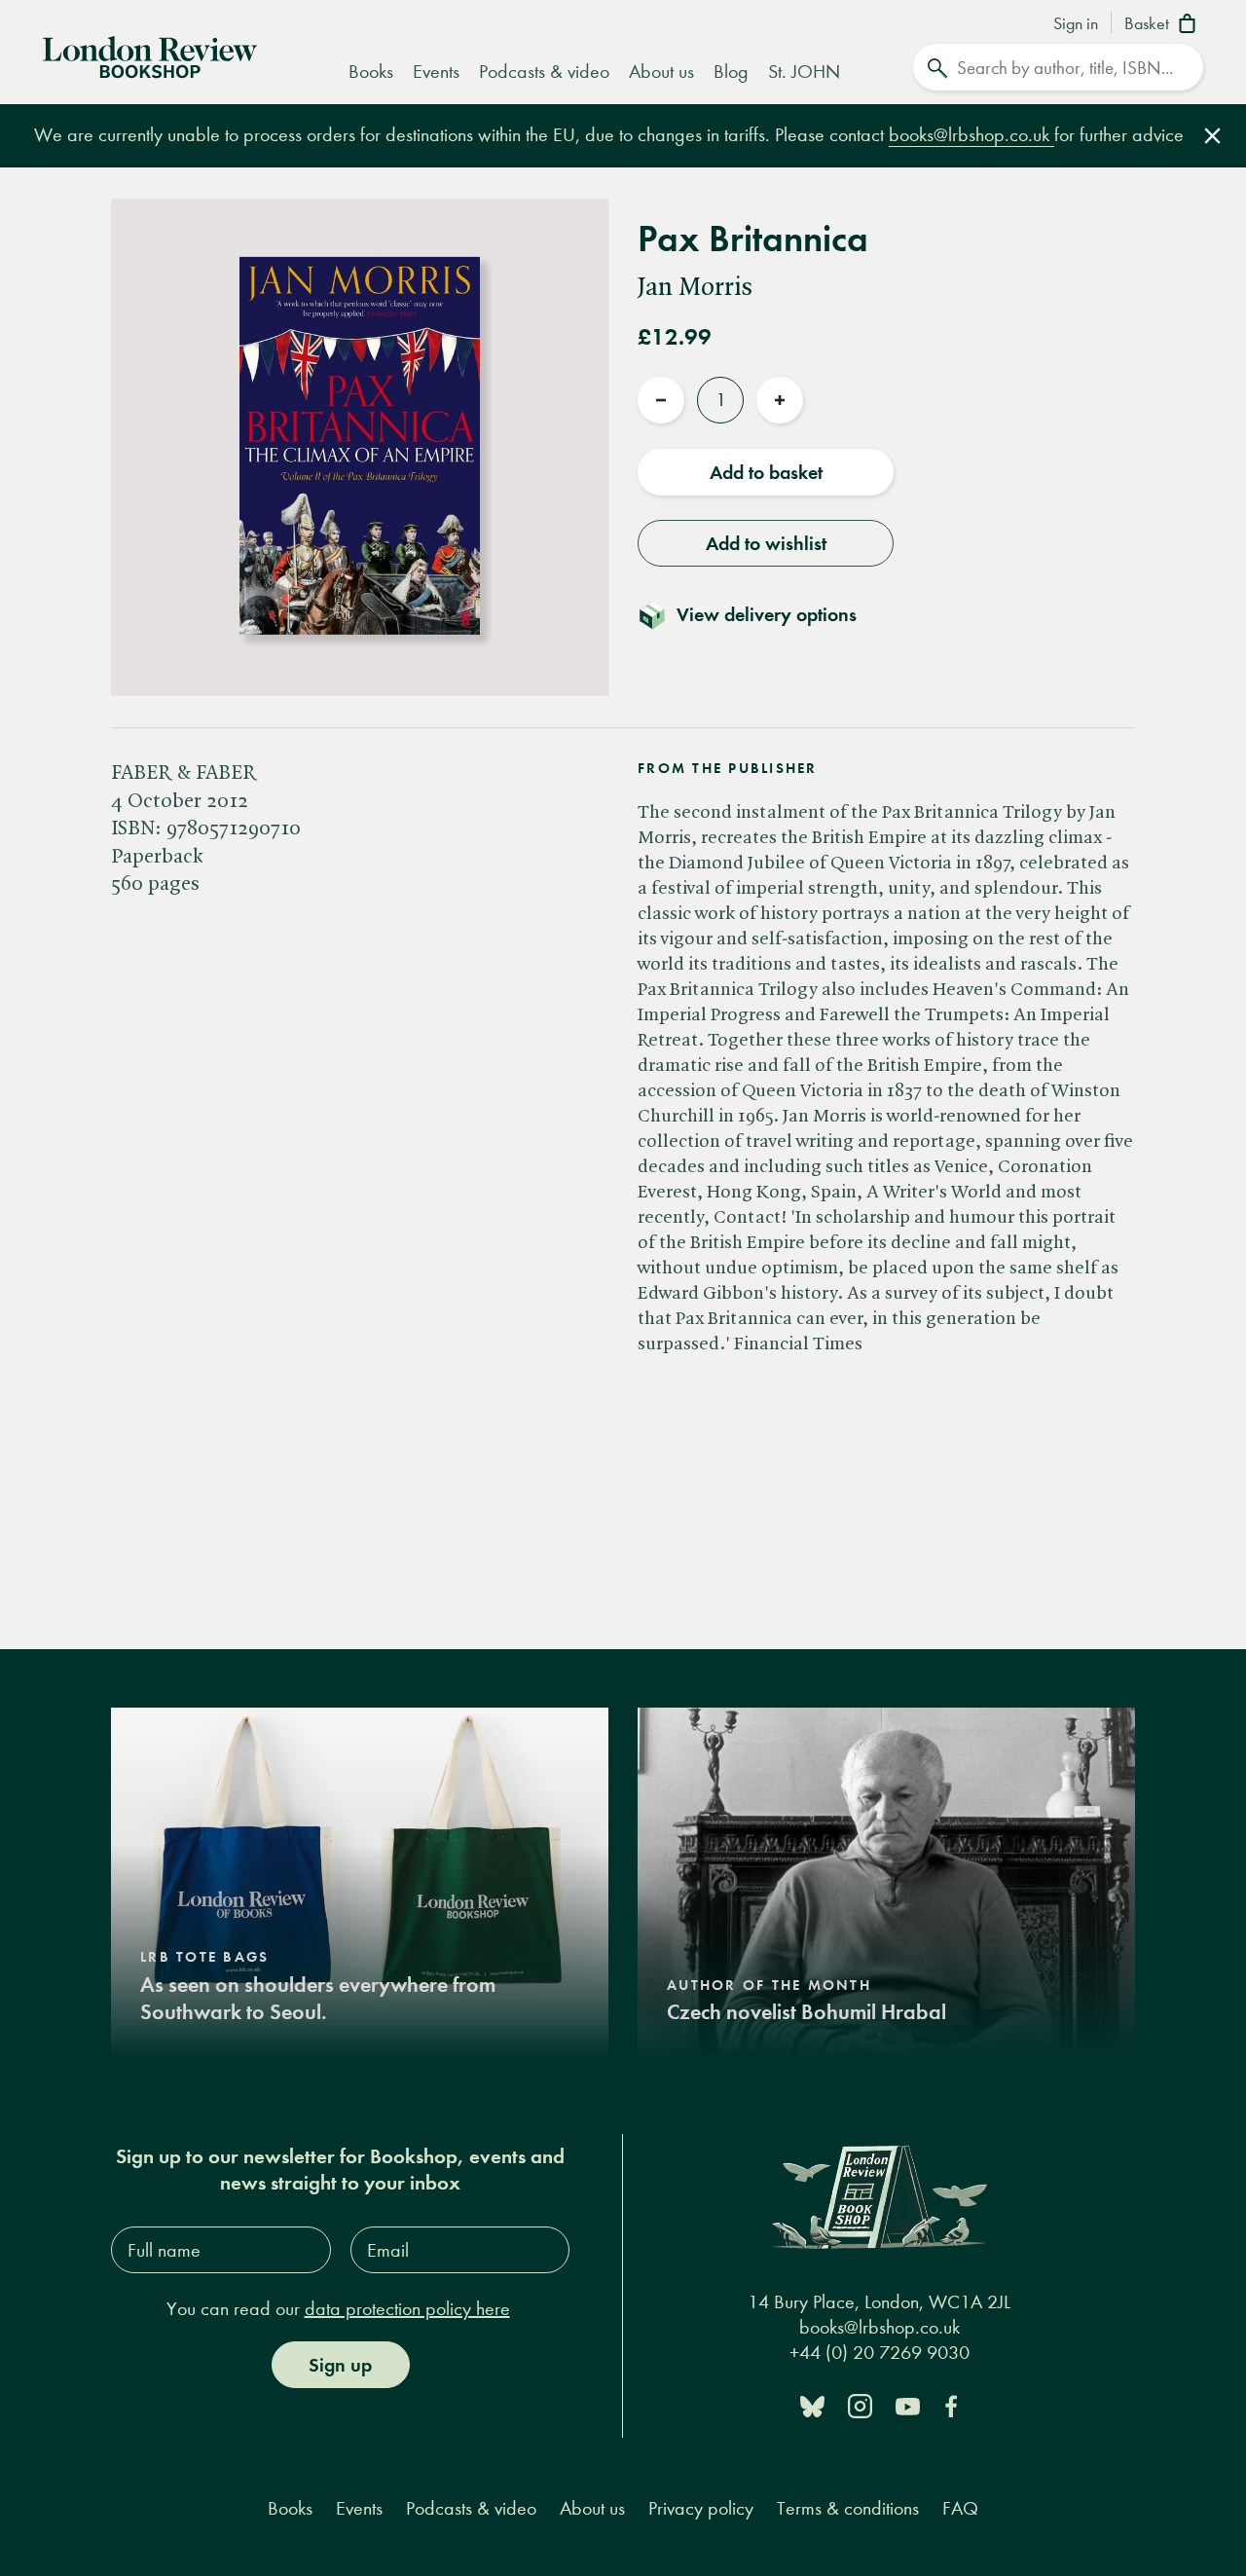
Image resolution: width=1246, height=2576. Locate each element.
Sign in (1076, 24)
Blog (731, 72)
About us (661, 72)
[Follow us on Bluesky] (812, 2405)
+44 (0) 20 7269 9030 (880, 2352)
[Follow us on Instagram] (860, 2405)
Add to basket (766, 472)
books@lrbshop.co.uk (971, 135)
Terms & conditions (848, 2508)
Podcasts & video (544, 72)
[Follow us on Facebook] (951, 2405)
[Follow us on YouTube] (908, 2405)
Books (371, 72)
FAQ (960, 2508)
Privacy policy (701, 2508)
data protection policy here (407, 2309)
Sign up (340, 2365)
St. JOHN (804, 72)
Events (436, 72)
